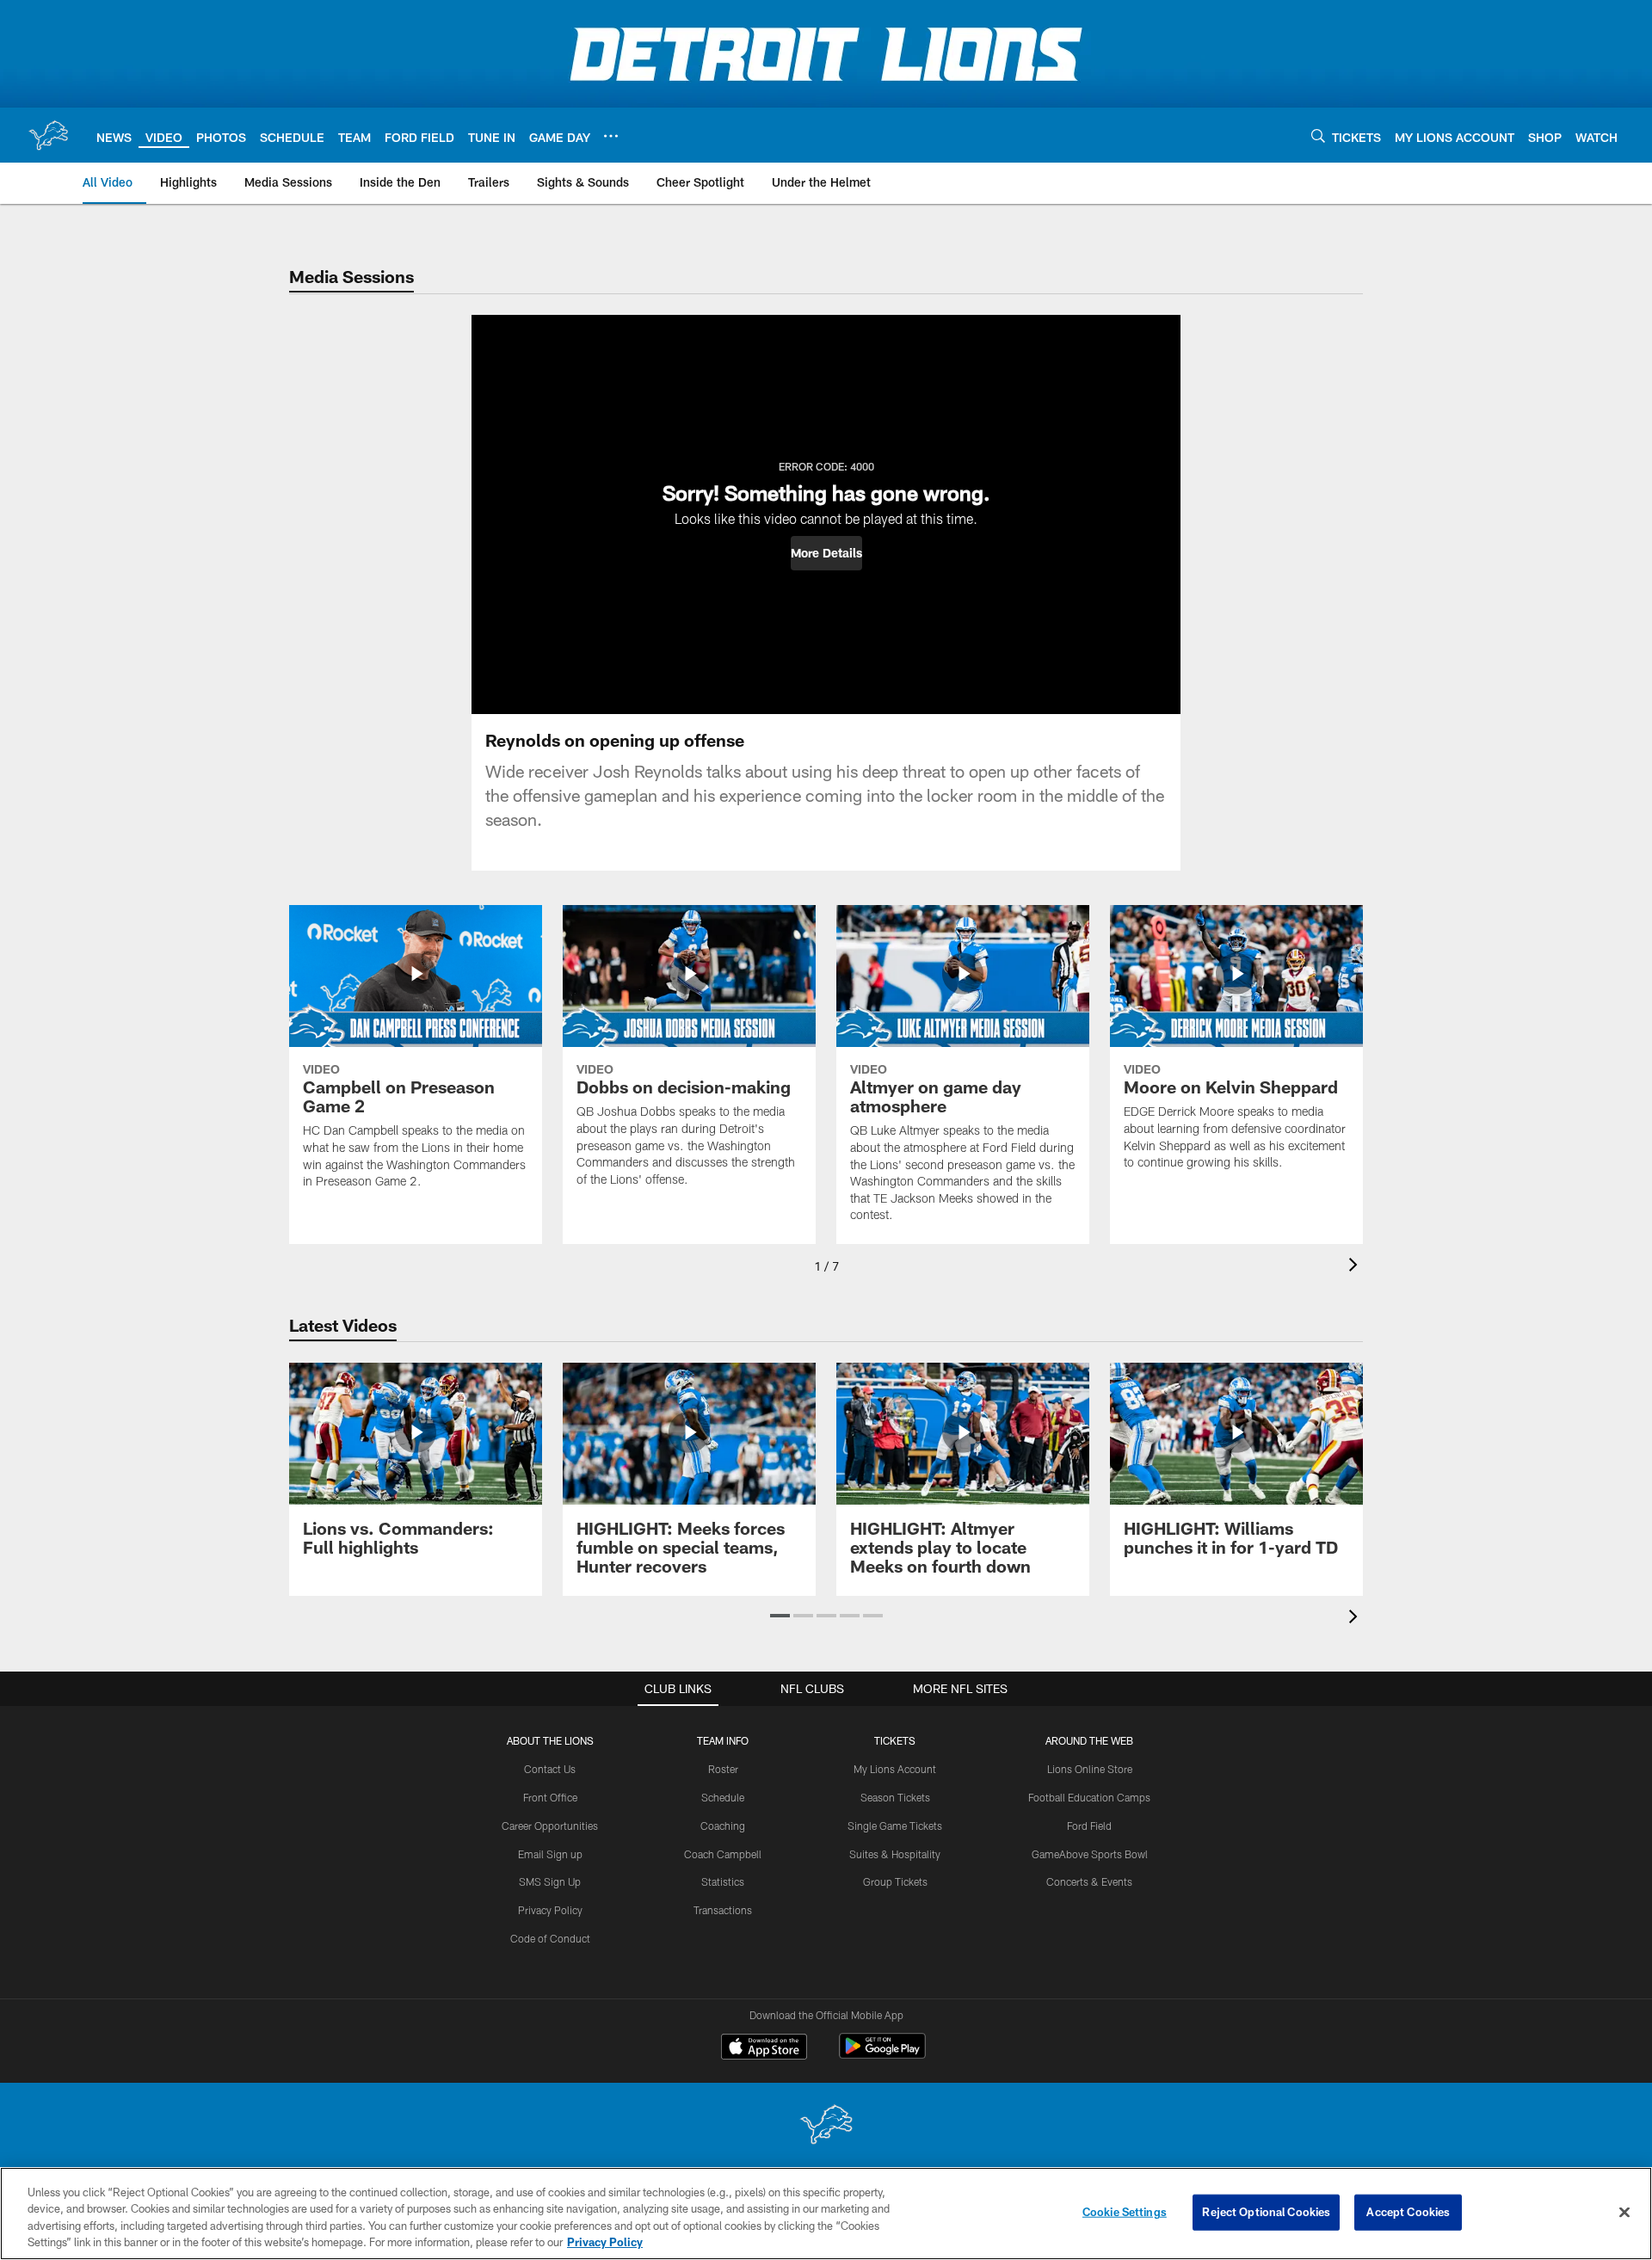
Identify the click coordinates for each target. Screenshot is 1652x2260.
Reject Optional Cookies (1266, 2212)
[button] (826, 553)
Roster (723, 1769)
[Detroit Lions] (826, 2126)
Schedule (723, 1797)
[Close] (1624, 2212)
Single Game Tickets (895, 1826)
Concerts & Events (1089, 1881)
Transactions (723, 1910)
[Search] (1318, 135)
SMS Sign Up (550, 1881)
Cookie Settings (1125, 2212)
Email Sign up (550, 1854)
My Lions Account (895, 1769)
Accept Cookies (1408, 2212)
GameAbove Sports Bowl (1090, 1854)
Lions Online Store (1090, 1769)
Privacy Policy (550, 1910)
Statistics (723, 1881)
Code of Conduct (550, 1938)
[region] (826, 2214)
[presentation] (1356, 1267)
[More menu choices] (611, 136)
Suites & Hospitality (895, 1854)
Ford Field (1089, 1826)
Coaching (723, 1826)
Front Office (550, 1797)
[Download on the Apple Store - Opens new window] (764, 2048)
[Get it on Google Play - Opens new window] (882, 2055)
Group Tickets (895, 1881)
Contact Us (550, 1769)
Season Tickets (895, 1797)
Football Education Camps (1089, 1797)
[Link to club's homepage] (48, 135)
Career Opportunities (550, 1826)
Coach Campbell (723, 1854)
